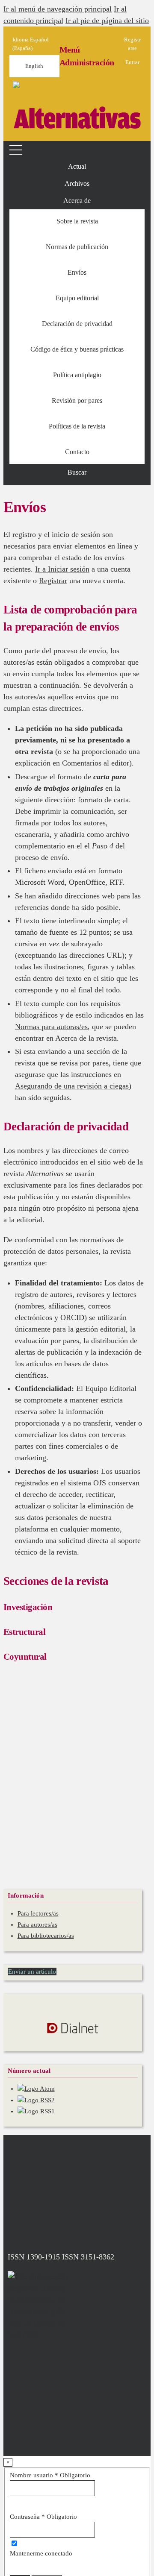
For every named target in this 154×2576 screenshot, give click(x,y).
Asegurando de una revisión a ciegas (72, 1086)
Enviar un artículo (32, 1972)
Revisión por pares (77, 400)
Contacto (77, 452)
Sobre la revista (77, 221)
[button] (77, 201)
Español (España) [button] (31, 44)
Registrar (53, 581)
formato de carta (103, 800)
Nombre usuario (50, 2475)
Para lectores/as (38, 1913)
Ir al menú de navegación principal (58, 9)
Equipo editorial (77, 298)
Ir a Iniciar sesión (62, 569)
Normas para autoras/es (51, 1027)
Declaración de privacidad (77, 324)
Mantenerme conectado (41, 2553)
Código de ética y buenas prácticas (77, 349)
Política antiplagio (77, 375)
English (34, 66)
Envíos (77, 272)
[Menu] (17, 150)
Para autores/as (37, 1925)
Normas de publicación (77, 247)
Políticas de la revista (77, 426)
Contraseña (43, 2517)
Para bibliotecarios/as (46, 1936)
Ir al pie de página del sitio (107, 21)
